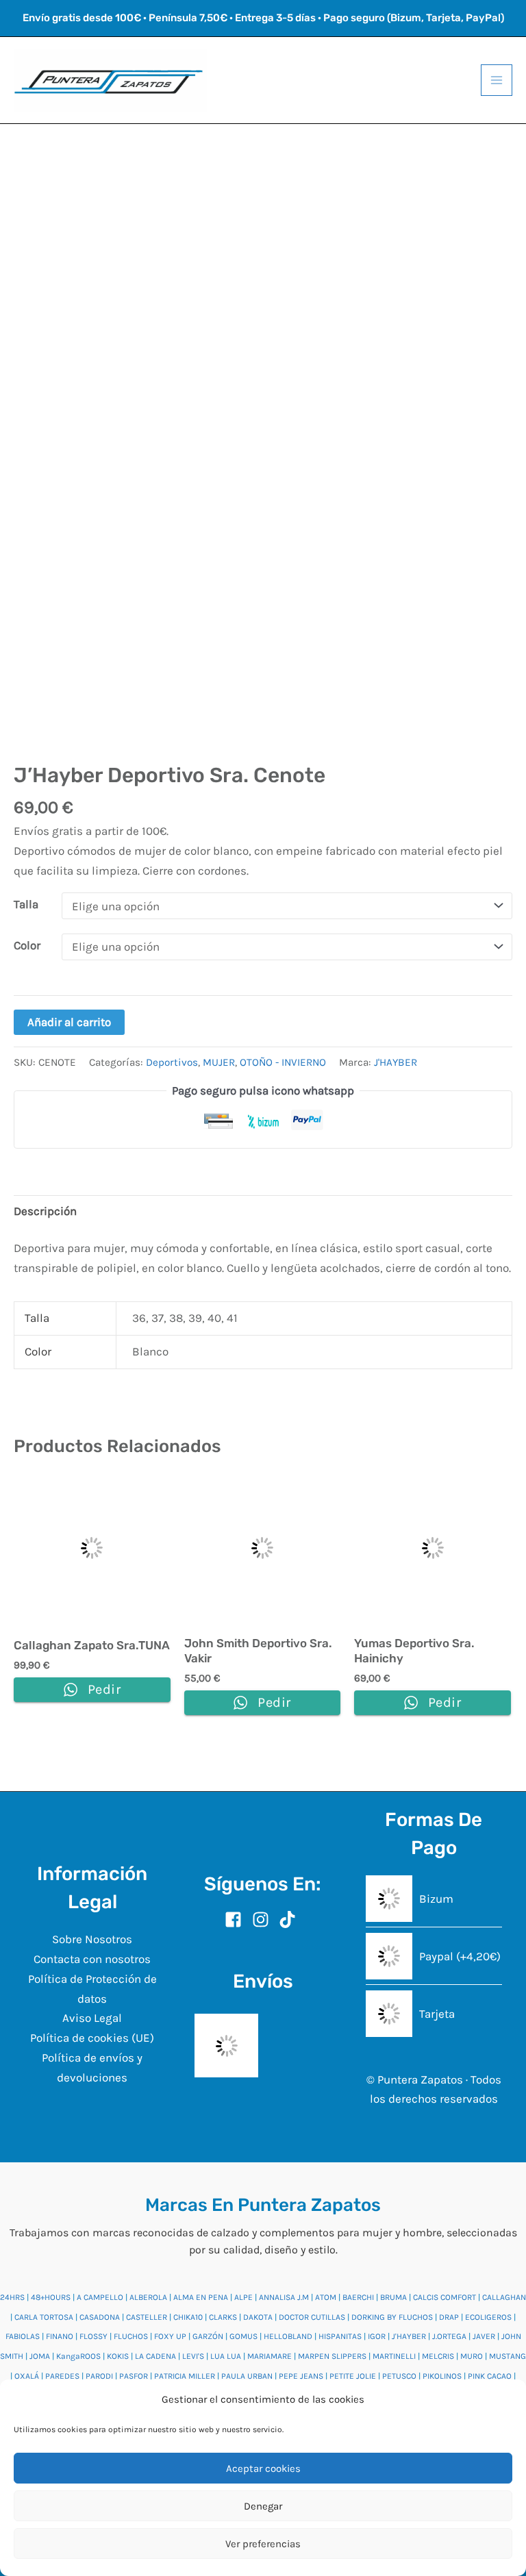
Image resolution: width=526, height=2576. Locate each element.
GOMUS (243, 2336)
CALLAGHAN (504, 2297)
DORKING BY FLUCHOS (392, 2317)
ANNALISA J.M (284, 2297)
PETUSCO (399, 2376)
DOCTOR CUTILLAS (312, 2317)
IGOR (377, 2336)
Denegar (263, 2506)
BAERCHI (358, 2297)
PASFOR (134, 2376)
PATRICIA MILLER (185, 2376)
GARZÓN (208, 2336)
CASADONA (100, 2317)
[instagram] (264, 1920)
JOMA (40, 2356)
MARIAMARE (270, 2356)
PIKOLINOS (442, 2376)
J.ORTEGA (449, 2336)
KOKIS (118, 2356)
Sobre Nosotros (92, 1939)
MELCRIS (438, 2356)
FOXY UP (170, 2336)
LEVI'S (193, 2356)
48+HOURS (51, 2297)
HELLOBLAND (288, 2336)
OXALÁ (27, 2376)
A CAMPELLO (100, 2297)
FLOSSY (93, 2336)
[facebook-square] (237, 1920)
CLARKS (223, 2317)
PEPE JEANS (301, 2376)
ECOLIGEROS (488, 2317)
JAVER (484, 2336)
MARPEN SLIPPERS (332, 2356)
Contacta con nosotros (92, 1959)
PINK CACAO (490, 2376)
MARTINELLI (394, 2356)
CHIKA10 (188, 2317)
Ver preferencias (263, 2544)
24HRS (12, 2297)
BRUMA (393, 2297)
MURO (472, 2356)
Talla (26, 904)
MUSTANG (508, 2356)
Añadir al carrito (69, 1022)
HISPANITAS (340, 2336)
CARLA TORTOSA (44, 2317)
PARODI (99, 2376)
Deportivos (172, 1062)
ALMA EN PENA (201, 2297)
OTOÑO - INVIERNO (283, 1062)
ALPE (243, 2297)
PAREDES (62, 2376)
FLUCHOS (131, 2336)
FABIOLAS (23, 2336)
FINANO (60, 2336)
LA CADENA (155, 2356)
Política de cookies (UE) (92, 2038)
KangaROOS (78, 2356)
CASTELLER (147, 2317)
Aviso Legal (92, 2018)
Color (27, 945)
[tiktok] (290, 1920)
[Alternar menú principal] (497, 80)
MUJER (219, 1062)
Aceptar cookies (263, 2468)
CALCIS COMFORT (444, 2297)
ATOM (326, 2297)
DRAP (449, 2317)
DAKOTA (258, 2317)
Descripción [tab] (45, 1211)
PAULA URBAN (247, 2376)
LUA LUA (226, 2356)
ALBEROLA (148, 2297)
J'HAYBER (396, 1062)
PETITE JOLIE (353, 2376)
